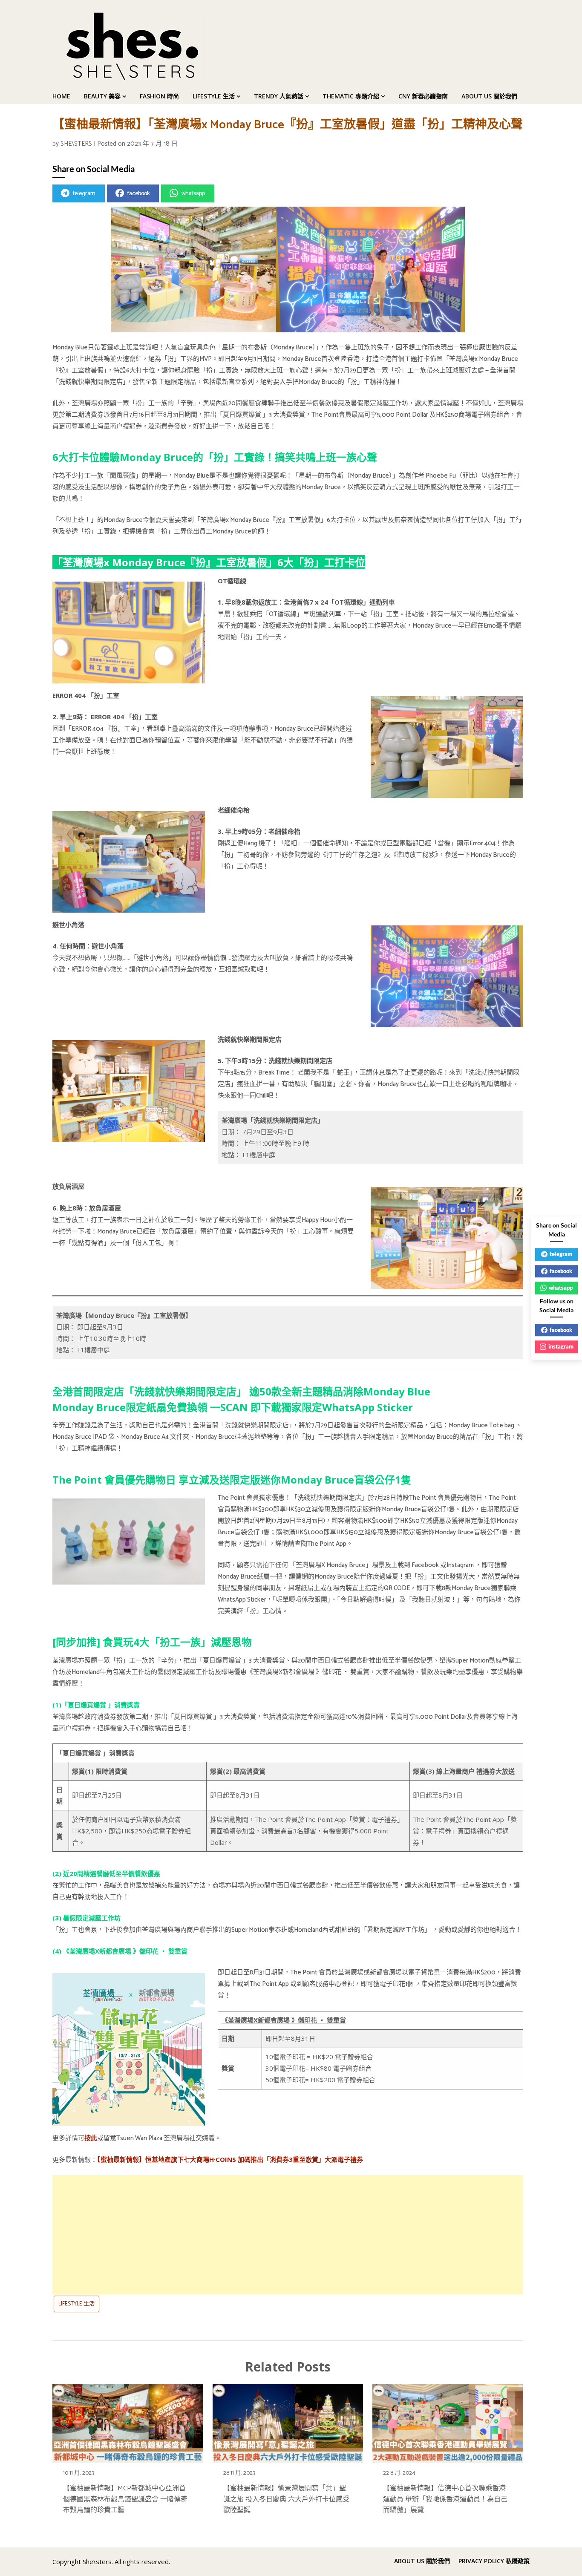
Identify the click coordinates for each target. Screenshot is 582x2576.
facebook (138, 194)
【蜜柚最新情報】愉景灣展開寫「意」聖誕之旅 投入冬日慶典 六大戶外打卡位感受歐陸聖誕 (286, 2499)
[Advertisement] (288, 2235)
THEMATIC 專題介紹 (351, 96)
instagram (561, 1346)
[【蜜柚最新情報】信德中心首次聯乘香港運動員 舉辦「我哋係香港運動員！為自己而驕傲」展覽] (448, 2421)
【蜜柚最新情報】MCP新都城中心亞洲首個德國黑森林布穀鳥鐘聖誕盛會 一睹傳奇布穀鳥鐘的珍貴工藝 (125, 2499)
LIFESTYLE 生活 (214, 96)
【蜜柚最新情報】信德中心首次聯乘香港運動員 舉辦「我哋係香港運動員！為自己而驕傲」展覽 (445, 2499)
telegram (84, 194)
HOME (61, 96)
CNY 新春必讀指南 (423, 96)
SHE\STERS (76, 144)
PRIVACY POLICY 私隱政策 (494, 2561)
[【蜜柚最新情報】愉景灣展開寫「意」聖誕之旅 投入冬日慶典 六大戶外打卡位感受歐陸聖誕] (288, 2421)
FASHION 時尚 (159, 96)
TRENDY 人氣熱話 (279, 96)
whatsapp (193, 194)
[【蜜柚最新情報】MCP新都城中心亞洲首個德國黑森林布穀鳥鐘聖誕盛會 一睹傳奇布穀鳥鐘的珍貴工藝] (128, 2421)
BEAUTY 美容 (102, 96)
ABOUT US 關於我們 (489, 96)
